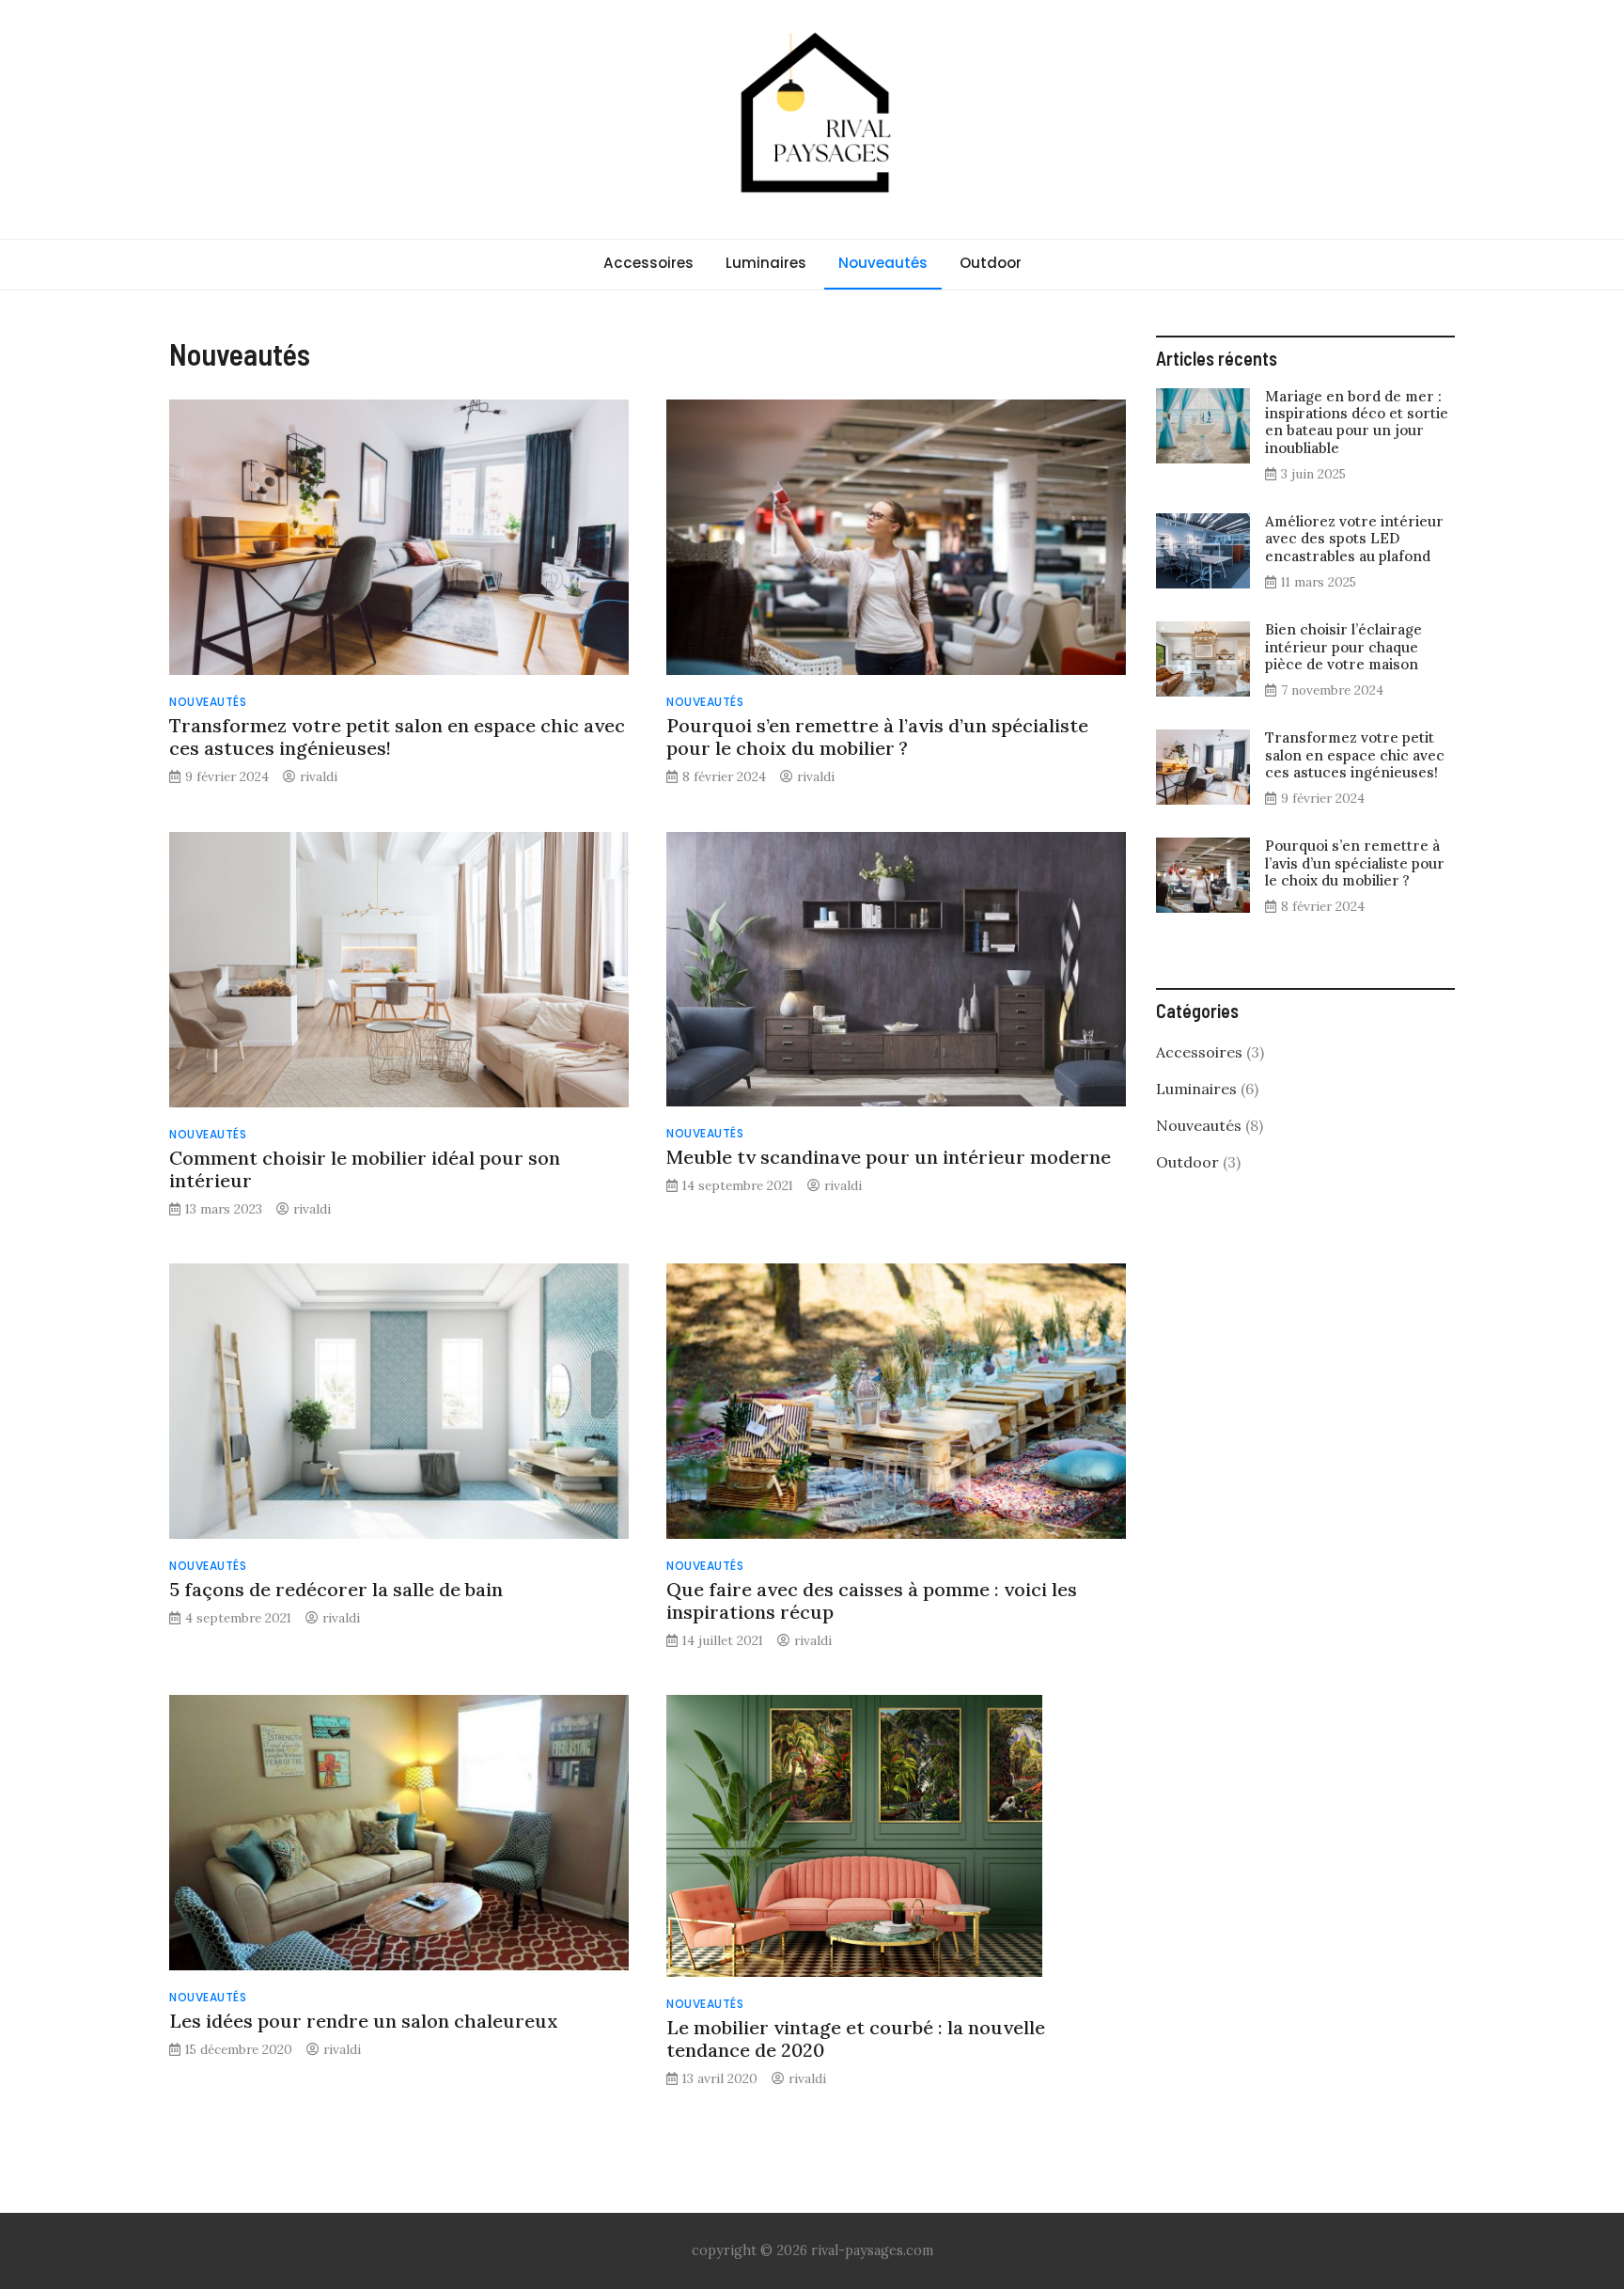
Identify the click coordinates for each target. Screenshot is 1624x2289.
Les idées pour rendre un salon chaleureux (364, 2021)
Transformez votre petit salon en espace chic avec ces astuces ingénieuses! (397, 737)
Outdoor (991, 263)
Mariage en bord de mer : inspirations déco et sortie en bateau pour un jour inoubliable (1357, 422)
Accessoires (648, 263)
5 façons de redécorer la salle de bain (336, 1589)
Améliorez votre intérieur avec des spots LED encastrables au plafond (1354, 538)
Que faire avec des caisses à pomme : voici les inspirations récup (872, 1600)
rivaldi (319, 776)
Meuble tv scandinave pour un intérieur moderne (889, 1157)
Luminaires (766, 263)
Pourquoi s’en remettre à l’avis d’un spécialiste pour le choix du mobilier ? (877, 737)
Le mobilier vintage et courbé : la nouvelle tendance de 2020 (856, 2038)
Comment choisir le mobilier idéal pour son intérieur (365, 1169)
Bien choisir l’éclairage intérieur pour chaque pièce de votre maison (1343, 646)
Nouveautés (883, 263)
